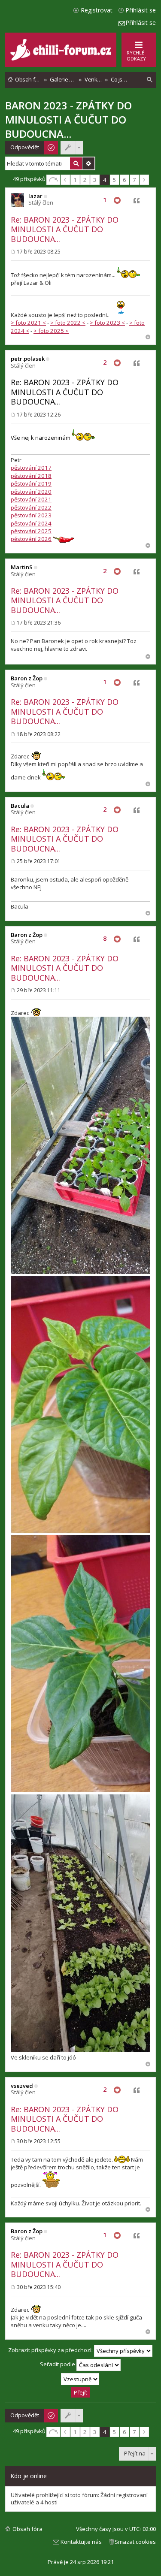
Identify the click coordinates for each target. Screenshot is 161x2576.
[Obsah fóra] (62, 59)
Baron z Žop (27, 678)
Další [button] (144, 180)
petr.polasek (28, 359)
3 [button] (95, 180)
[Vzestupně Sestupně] (80, 2379)
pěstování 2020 (31, 492)
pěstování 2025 (31, 531)
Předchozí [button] (65, 180)
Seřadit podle (58, 2365)
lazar (35, 196)
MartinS (22, 567)
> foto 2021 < (28, 323)
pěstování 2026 (31, 539)
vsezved (22, 2086)
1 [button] (75, 180)
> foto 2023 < (107, 323)
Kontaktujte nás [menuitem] (81, 2542)
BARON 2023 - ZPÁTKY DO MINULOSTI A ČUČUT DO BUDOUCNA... (68, 119)
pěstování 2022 (31, 507)
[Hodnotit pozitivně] (117, 201)
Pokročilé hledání (88, 163)
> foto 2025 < (51, 331)
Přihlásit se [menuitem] (141, 10)
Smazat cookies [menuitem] (135, 2542)
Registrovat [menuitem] (97, 10)
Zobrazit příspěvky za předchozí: (51, 2350)
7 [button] (134, 180)
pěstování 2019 (31, 483)
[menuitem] (150, 80)
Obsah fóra (27, 2529)
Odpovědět (25, 147)
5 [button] (114, 180)
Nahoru (148, 337)
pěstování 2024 (31, 523)
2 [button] (85, 180)
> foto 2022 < (68, 323)
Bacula (20, 806)
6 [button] (124, 180)
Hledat (76, 163)
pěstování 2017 (31, 468)
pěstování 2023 (31, 515)
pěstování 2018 (31, 476)
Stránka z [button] (53, 180)
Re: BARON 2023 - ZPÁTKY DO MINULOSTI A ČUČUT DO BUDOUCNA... (65, 229)
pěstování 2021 (31, 499)
